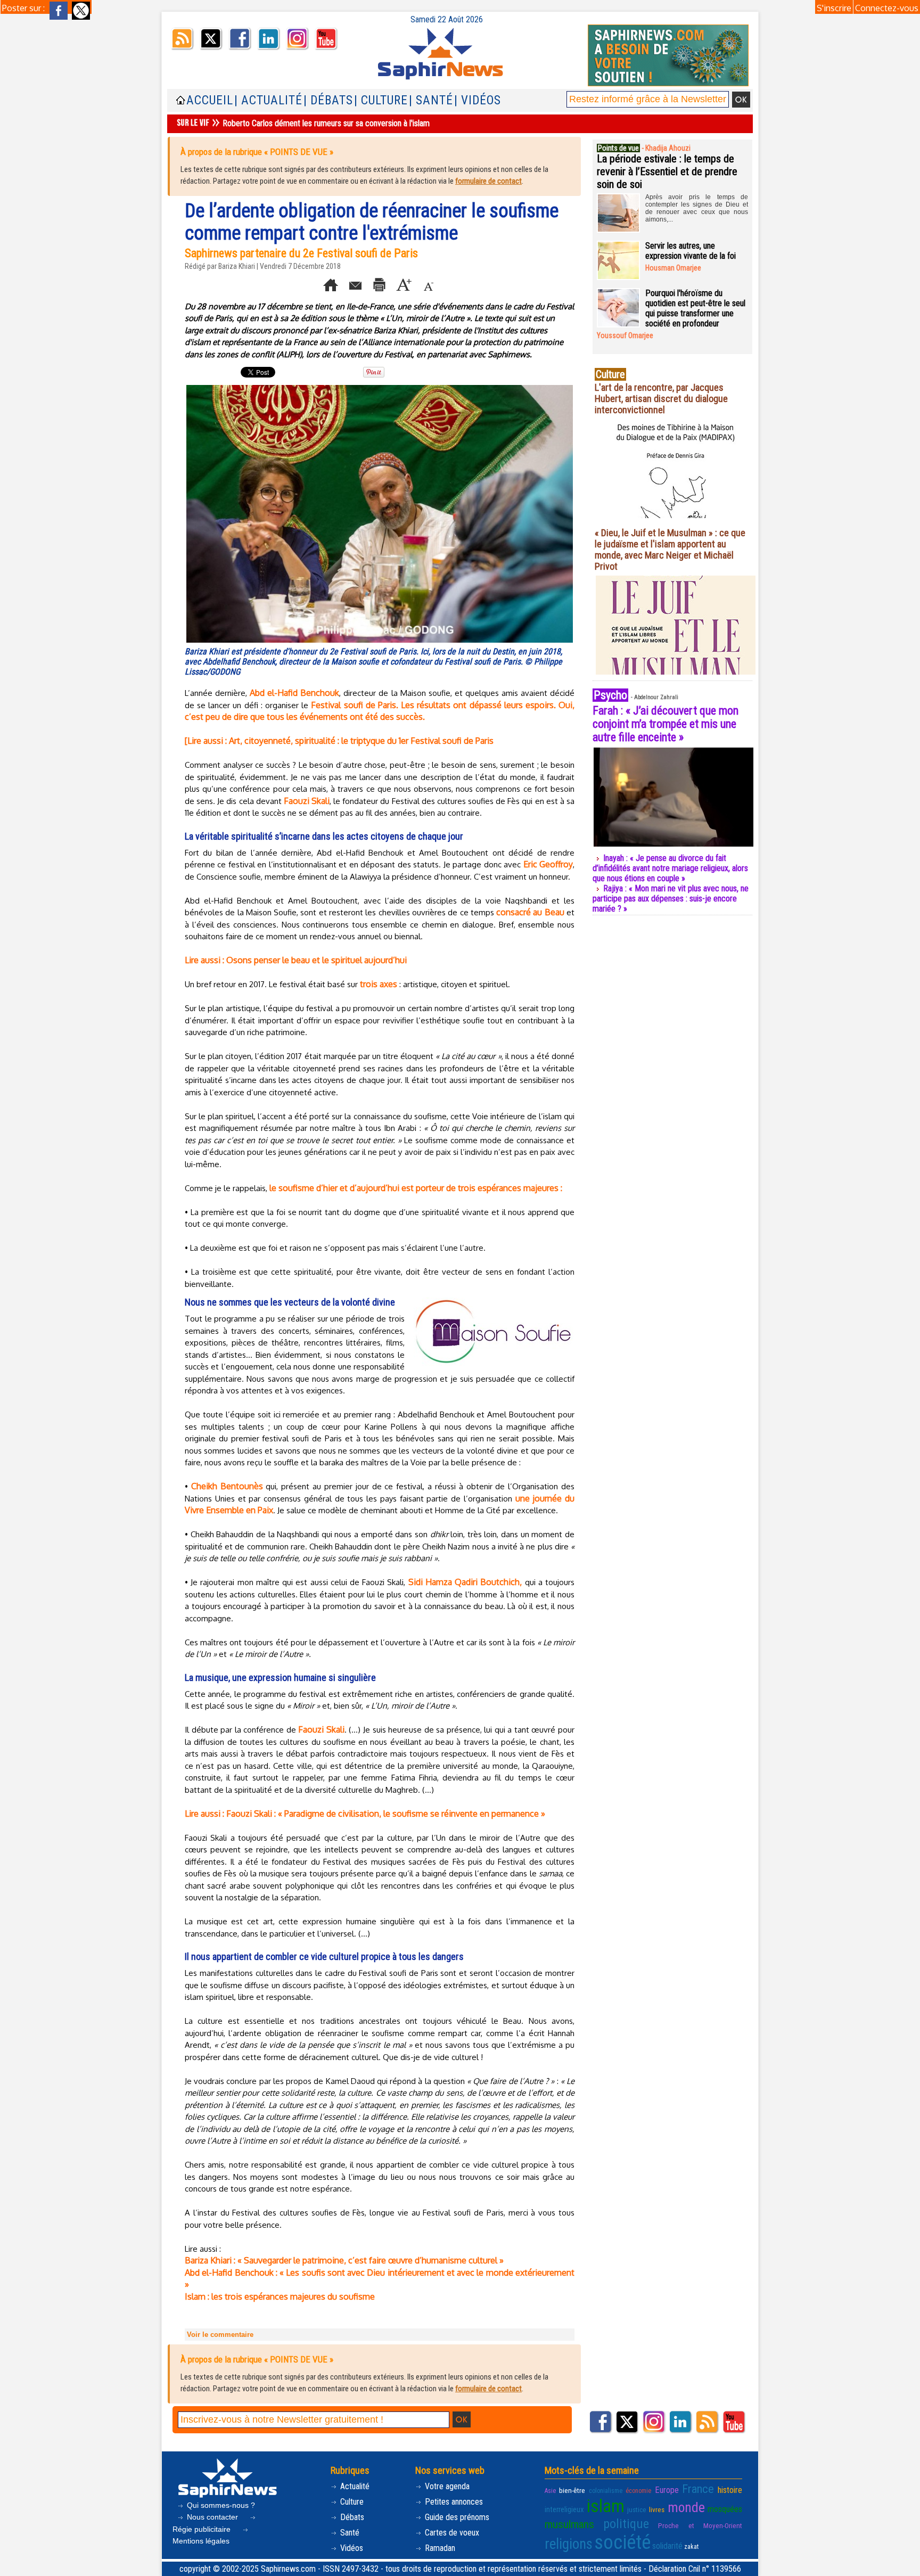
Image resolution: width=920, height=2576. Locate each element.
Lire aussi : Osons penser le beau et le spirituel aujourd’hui (296, 960)
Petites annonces (453, 2502)
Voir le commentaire (220, 2335)
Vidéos (351, 2548)
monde (686, 2507)
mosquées (725, 2509)
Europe (667, 2490)
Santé (349, 2533)
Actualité (354, 2486)
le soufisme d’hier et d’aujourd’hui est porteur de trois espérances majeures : (416, 1188)
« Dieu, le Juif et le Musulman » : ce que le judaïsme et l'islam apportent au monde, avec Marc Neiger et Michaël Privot (670, 549)
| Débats (328, 100)
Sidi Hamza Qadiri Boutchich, (465, 1582)
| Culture (381, 100)
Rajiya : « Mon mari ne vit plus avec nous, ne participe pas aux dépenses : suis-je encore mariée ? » (671, 899)
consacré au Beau (530, 912)
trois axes (379, 984)
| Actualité (268, 100)
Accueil (210, 100)
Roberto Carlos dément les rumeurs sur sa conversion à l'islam (326, 123)
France (698, 2489)
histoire (730, 2490)
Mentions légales (201, 2541)
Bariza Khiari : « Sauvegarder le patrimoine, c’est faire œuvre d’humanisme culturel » (344, 2260)
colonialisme (606, 2491)
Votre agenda (446, 2486)
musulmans (569, 2524)
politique (626, 2524)
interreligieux (564, 2509)
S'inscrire (834, 8)
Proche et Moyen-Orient (700, 2525)
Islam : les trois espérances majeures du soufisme (280, 2296)
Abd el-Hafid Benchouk (294, 693)
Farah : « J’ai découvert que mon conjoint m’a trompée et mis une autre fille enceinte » (666, 724)
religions (569, 2544)
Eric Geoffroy (548, 864)
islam (606, 2506)
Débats (351, 2517)
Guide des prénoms (456, 2517)
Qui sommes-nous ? (220, 2505)
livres (657, 2509)
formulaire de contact (488, 181)
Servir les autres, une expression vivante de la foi (691, 251)
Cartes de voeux (451, 2533)
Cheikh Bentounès (227, 1486)
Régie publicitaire (203, 2529)
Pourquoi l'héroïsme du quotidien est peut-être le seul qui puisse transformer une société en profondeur (695, 308)
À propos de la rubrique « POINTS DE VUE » (257, 152)
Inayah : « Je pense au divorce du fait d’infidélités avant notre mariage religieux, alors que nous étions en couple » (670, 868)
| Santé (431, 100)
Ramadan (439, 2548)
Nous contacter (212, 2517)
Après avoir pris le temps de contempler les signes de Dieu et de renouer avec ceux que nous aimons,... (697, 208)
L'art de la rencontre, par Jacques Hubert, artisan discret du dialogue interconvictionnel (661, 399)
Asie (550, 2491)
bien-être (572, 2490)
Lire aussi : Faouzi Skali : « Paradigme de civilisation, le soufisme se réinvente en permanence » (365, 1814)
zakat (691, 2547)
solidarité (667, 2546)
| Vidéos (478, 100)
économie (638, 2491)
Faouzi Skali (307, 801)
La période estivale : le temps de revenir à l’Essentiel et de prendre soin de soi (667, 171)
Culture (351, 2502)
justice (637, 2509)
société (622, 2542)
